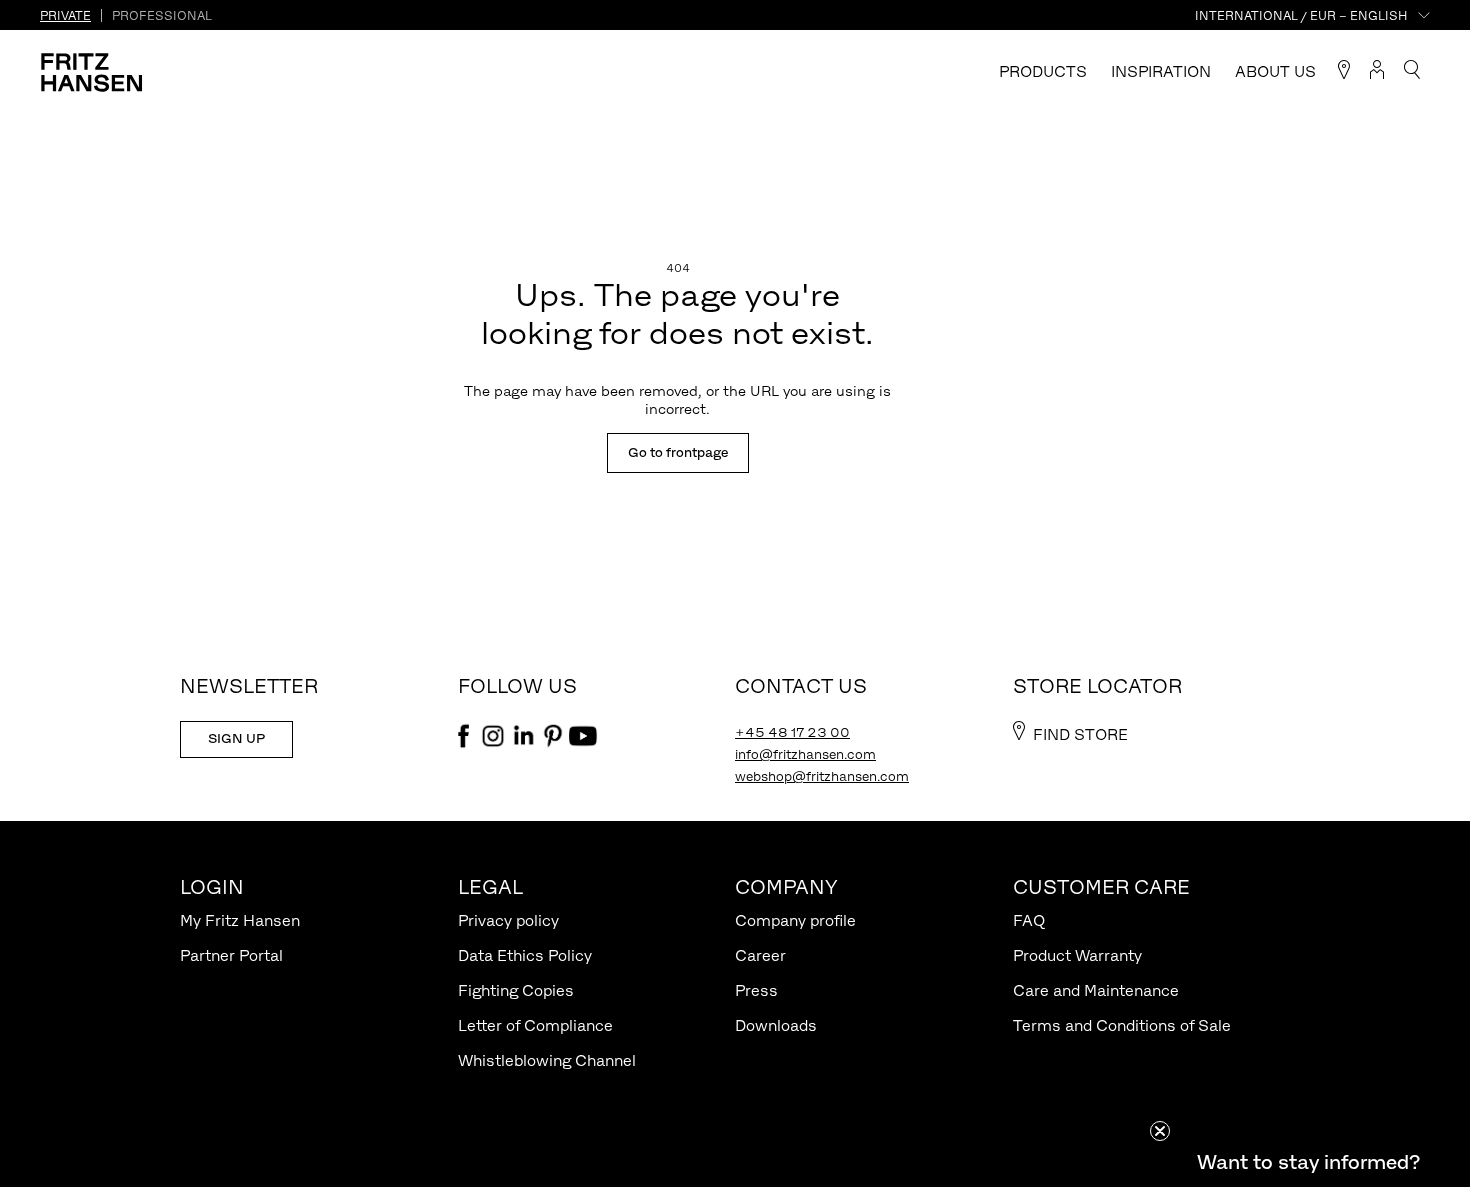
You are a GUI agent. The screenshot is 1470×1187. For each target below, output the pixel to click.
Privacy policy (508, 920)
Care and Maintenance (1096, 990)
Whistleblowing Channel (547, 1060)
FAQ (1029, 920)
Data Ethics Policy (525, 955)
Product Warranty (1077, 955)
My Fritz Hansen (240, 920)
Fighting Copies (516, 990)
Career (760, 955)
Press (756, 990)
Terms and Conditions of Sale (1122, 1025)
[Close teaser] (1160, 1131)
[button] (1308, 1162)
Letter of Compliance (535, 1025)
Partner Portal (231, 955)
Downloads (776, 1025)
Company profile (795, 920)
